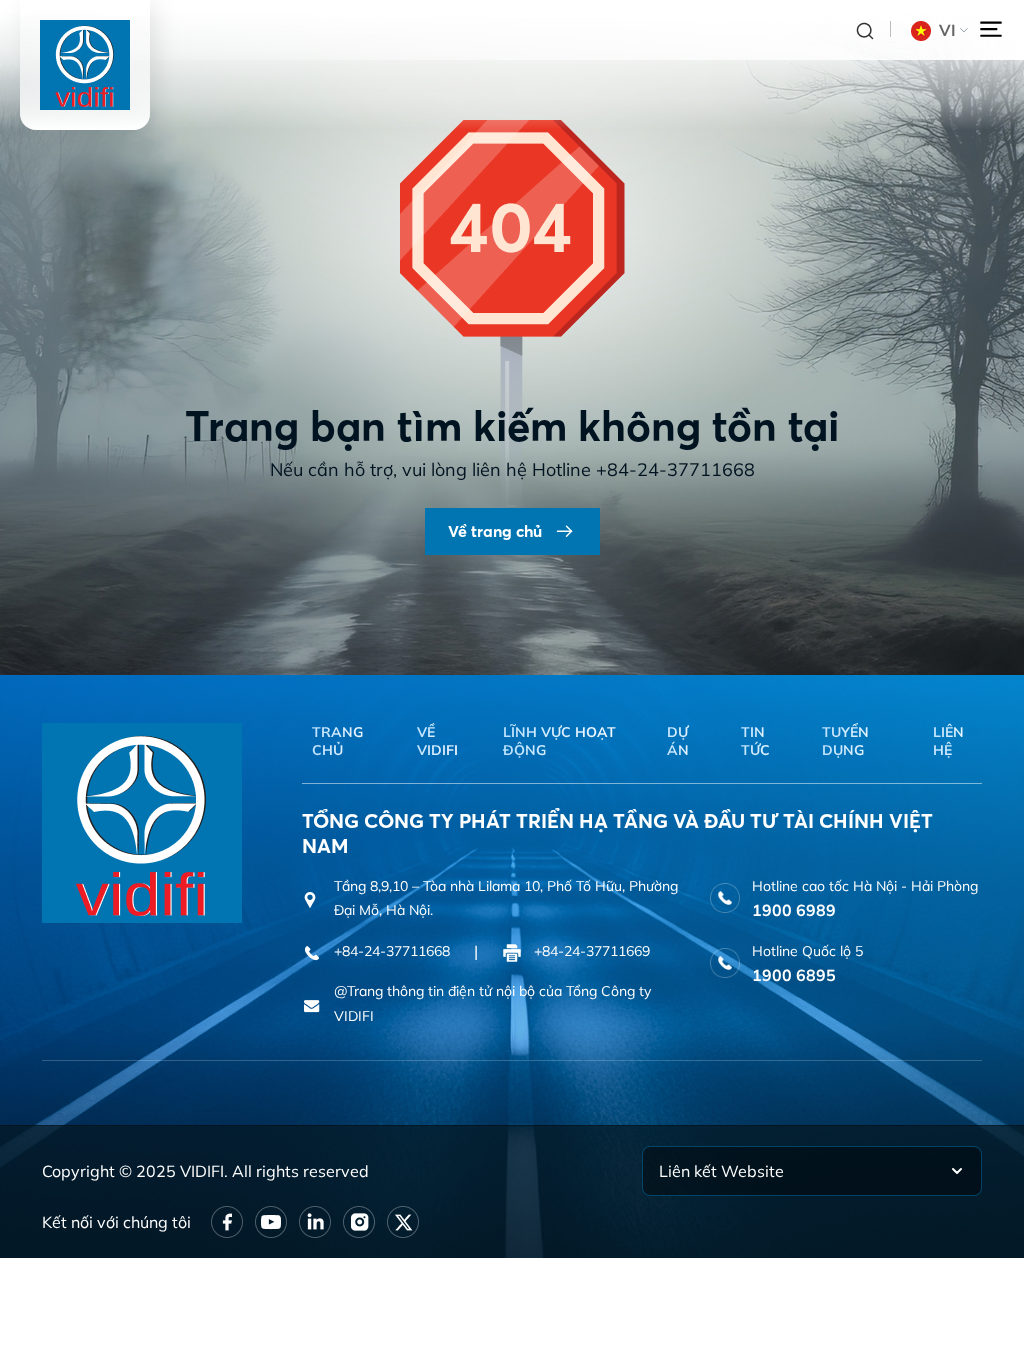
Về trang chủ (495, 531)
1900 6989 (794, 910)
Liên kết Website (721, 1171)
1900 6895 (794, 975)
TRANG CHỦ (337, 741)
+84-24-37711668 (675, 469)
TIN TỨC (755, 741)
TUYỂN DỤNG (845, 741)
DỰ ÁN (678, 741)
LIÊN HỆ (948, 741)
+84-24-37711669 (592, 951)
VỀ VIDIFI (437, 741)
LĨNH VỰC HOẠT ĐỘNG (559, 741)
